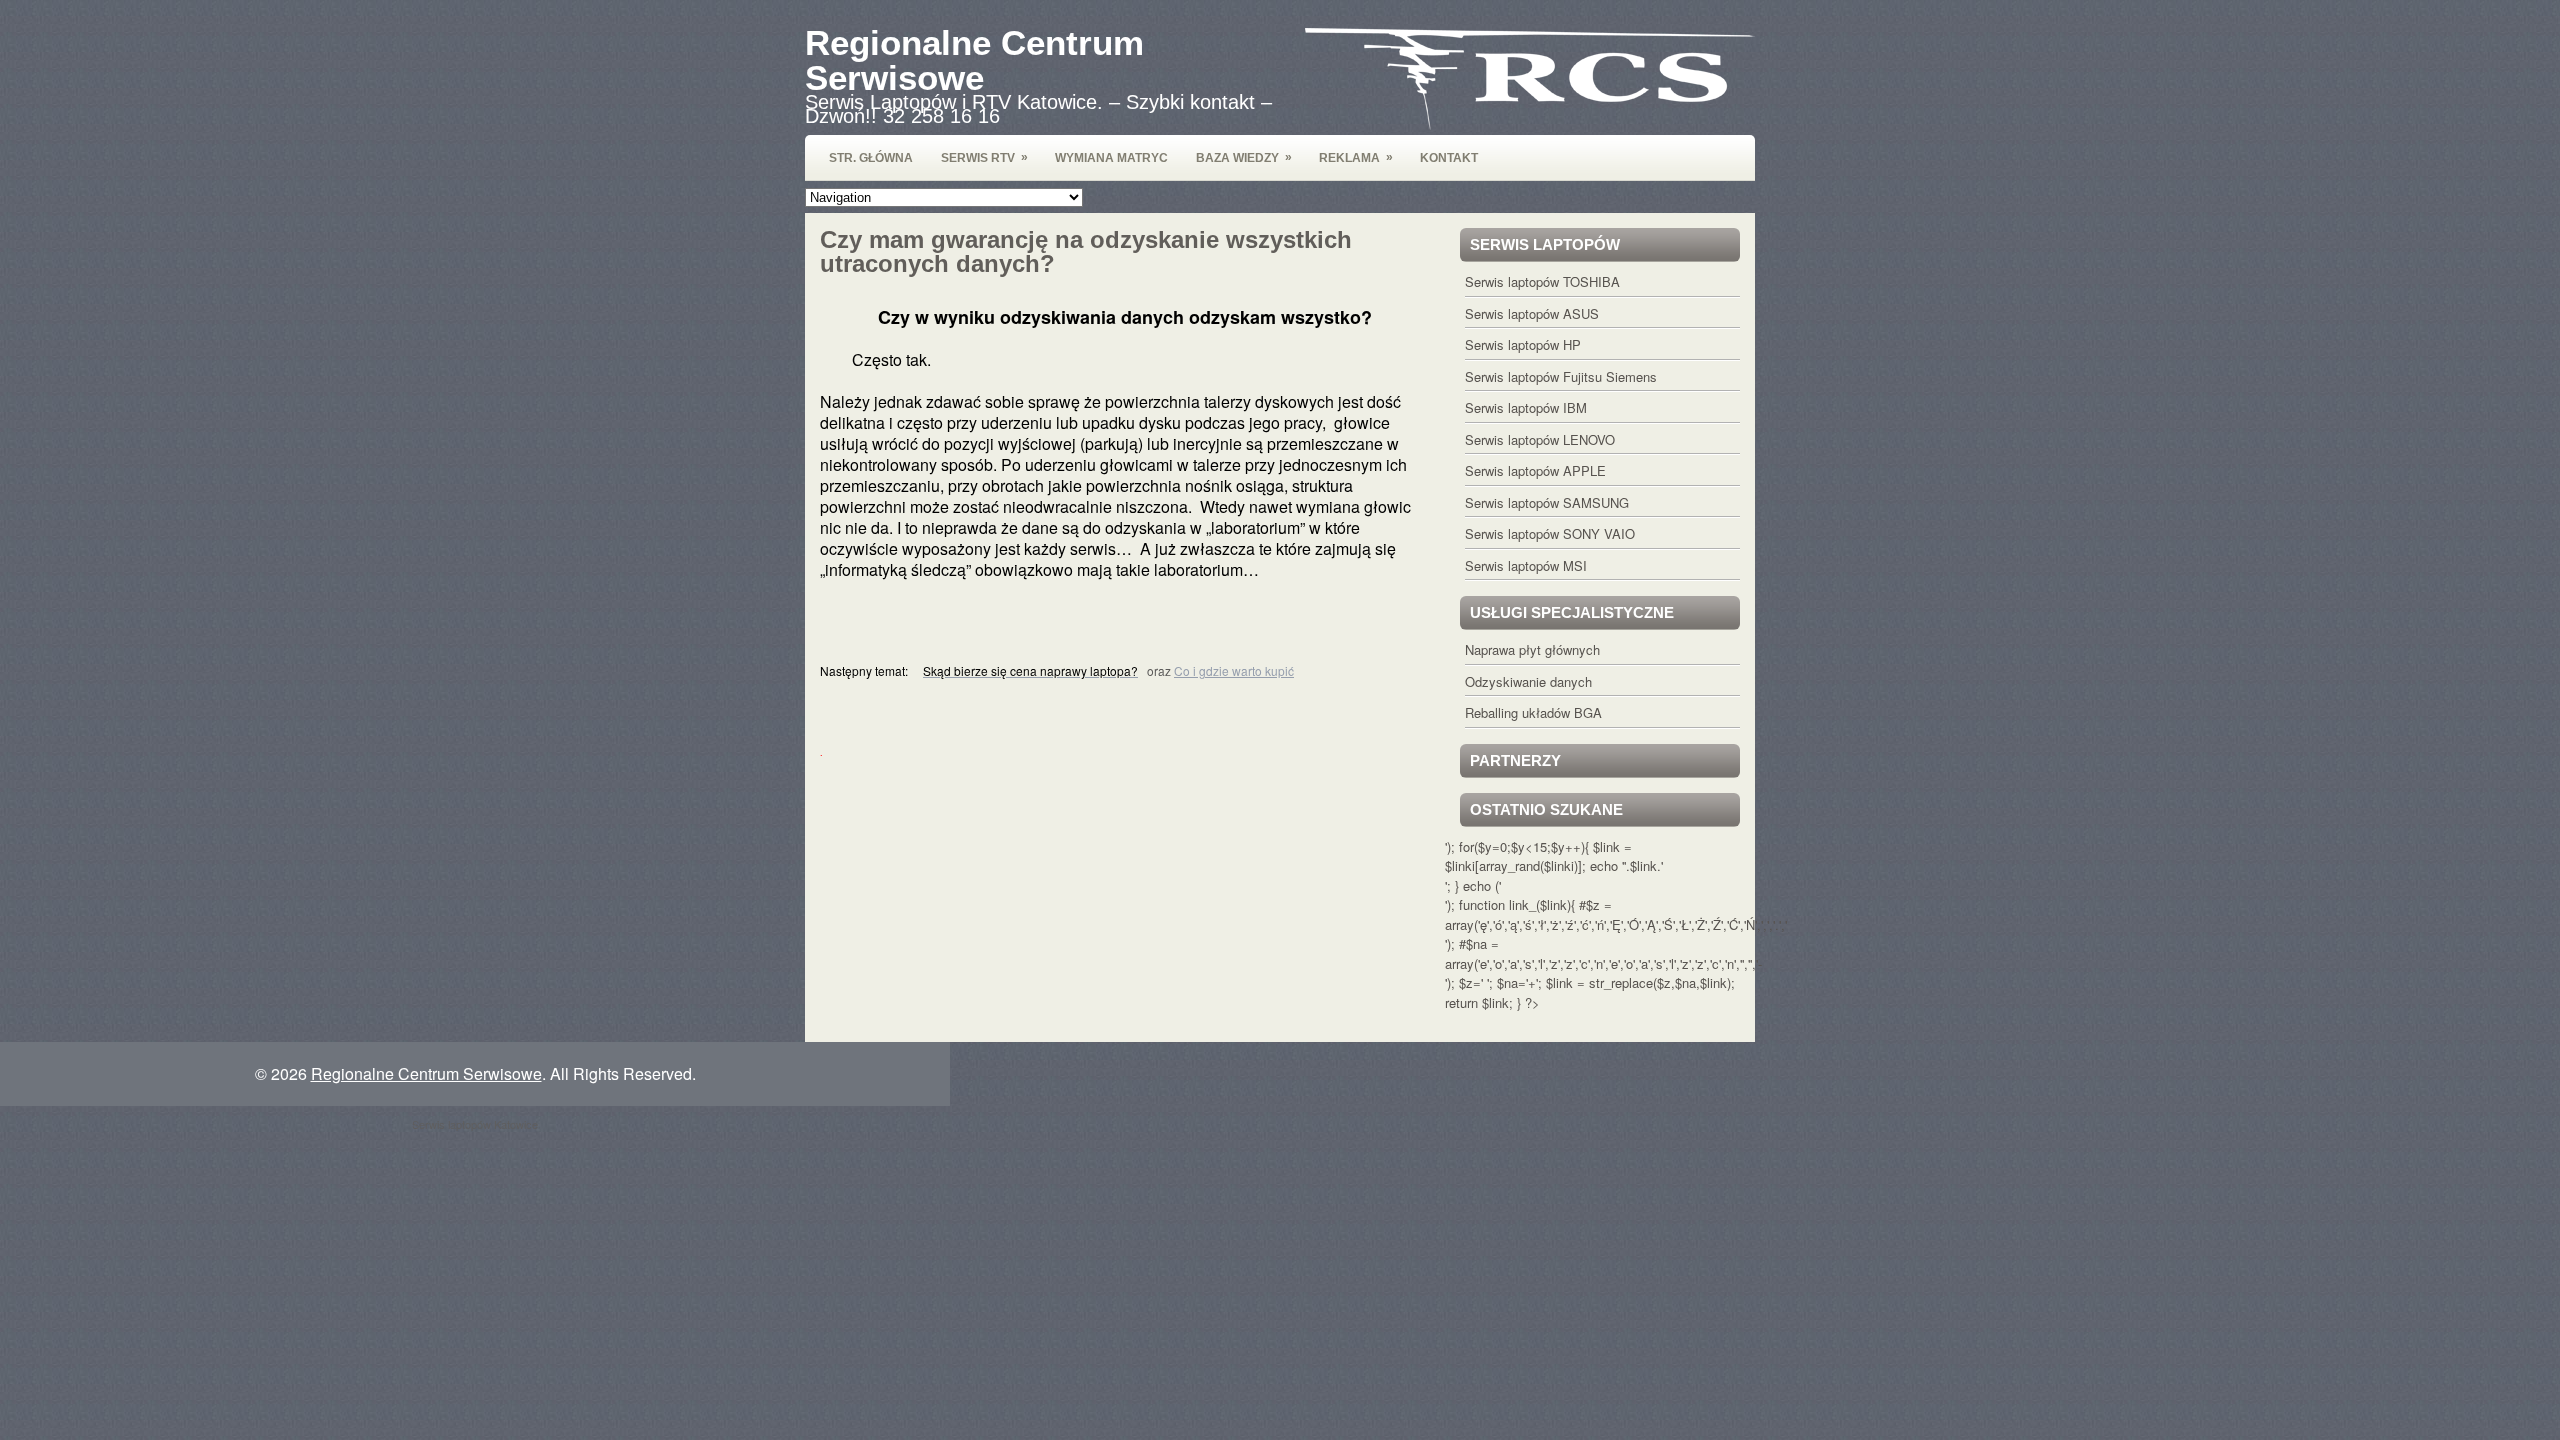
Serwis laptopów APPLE (1535, 470)
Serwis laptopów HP (1523, 344)
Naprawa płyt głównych (1532, 649)
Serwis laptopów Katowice (475, 1124)
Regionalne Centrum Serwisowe (974, 60)
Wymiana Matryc (1111, 158)
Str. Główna (871, 158)
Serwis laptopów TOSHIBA (1542, 281)
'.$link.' (1643, 865)
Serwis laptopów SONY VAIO (1550, 533)
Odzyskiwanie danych (1528, 681)
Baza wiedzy (1244, 157)
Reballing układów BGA (1533, 712)
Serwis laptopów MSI (1526, 565)
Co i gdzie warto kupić (1234, 670)
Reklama (1356, 157)
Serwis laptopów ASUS (1532, 313)
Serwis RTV (984, 157)
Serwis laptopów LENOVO (1540, 439)
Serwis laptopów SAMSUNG (1547, 502)
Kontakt (1449, 158)
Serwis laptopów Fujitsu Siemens (1561, 376)
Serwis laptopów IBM (1526, 407)
